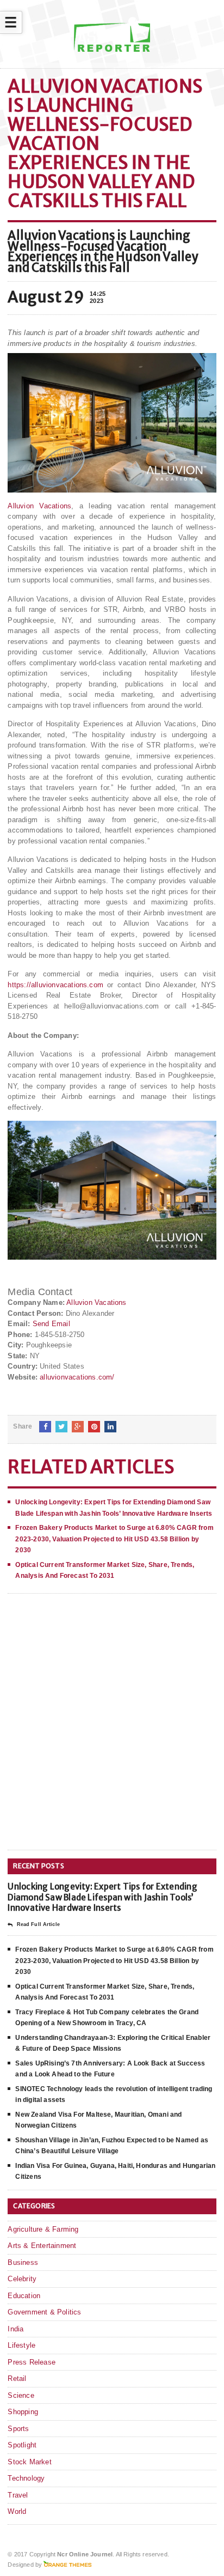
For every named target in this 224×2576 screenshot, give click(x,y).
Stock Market (29, 2462)
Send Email (51, 1324)
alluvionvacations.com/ (77, 1377)
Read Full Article (38, 1924)
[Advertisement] (112, 1730)
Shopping (23, 2412)
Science (21, 2395)
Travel (18, 2495)
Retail (17, 2378)
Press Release (32, 2362)
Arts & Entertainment (42, 2246)
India (15, 2329)
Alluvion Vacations (39, 506)
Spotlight (22, 2445)
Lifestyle (21, 2345)
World (17, 2511)
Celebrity (22, 2279)
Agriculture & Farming (43, 2229)
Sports (18, 2429)
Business (23, 2262)
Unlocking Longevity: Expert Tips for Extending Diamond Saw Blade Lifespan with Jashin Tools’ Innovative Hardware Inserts (102, 1897)
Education (24, 2296)
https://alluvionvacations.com (55, 985)
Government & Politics (44, 2312)
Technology (26, 2478)
